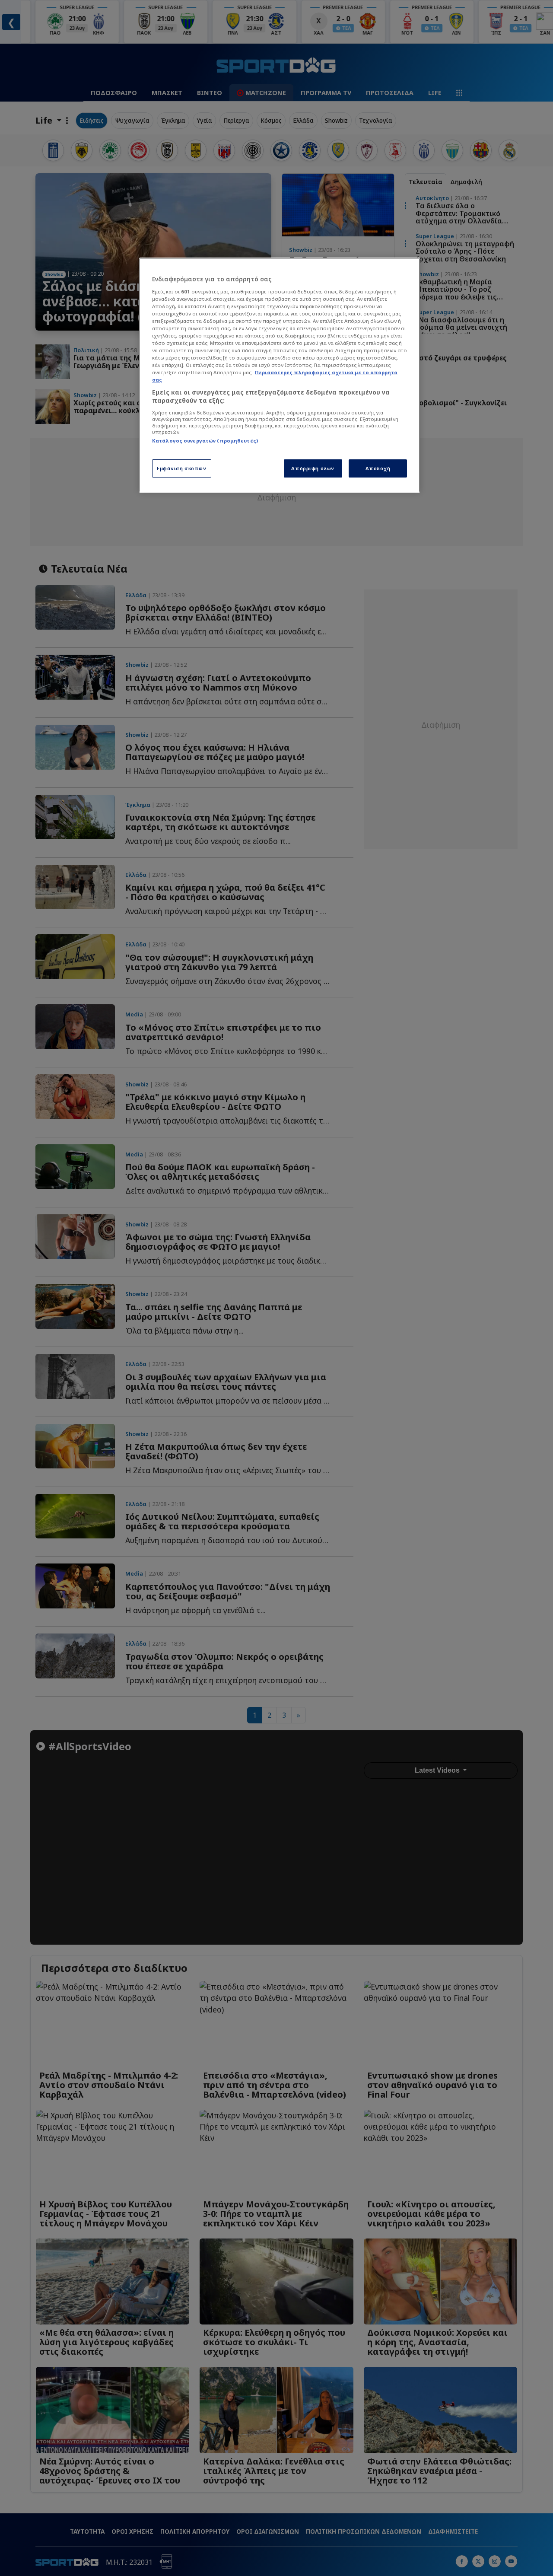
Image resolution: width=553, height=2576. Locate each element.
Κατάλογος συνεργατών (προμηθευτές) (205, 441)
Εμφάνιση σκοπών (182, 468)
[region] (280, 375)
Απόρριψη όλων (313, 468)
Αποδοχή (378, 468)
